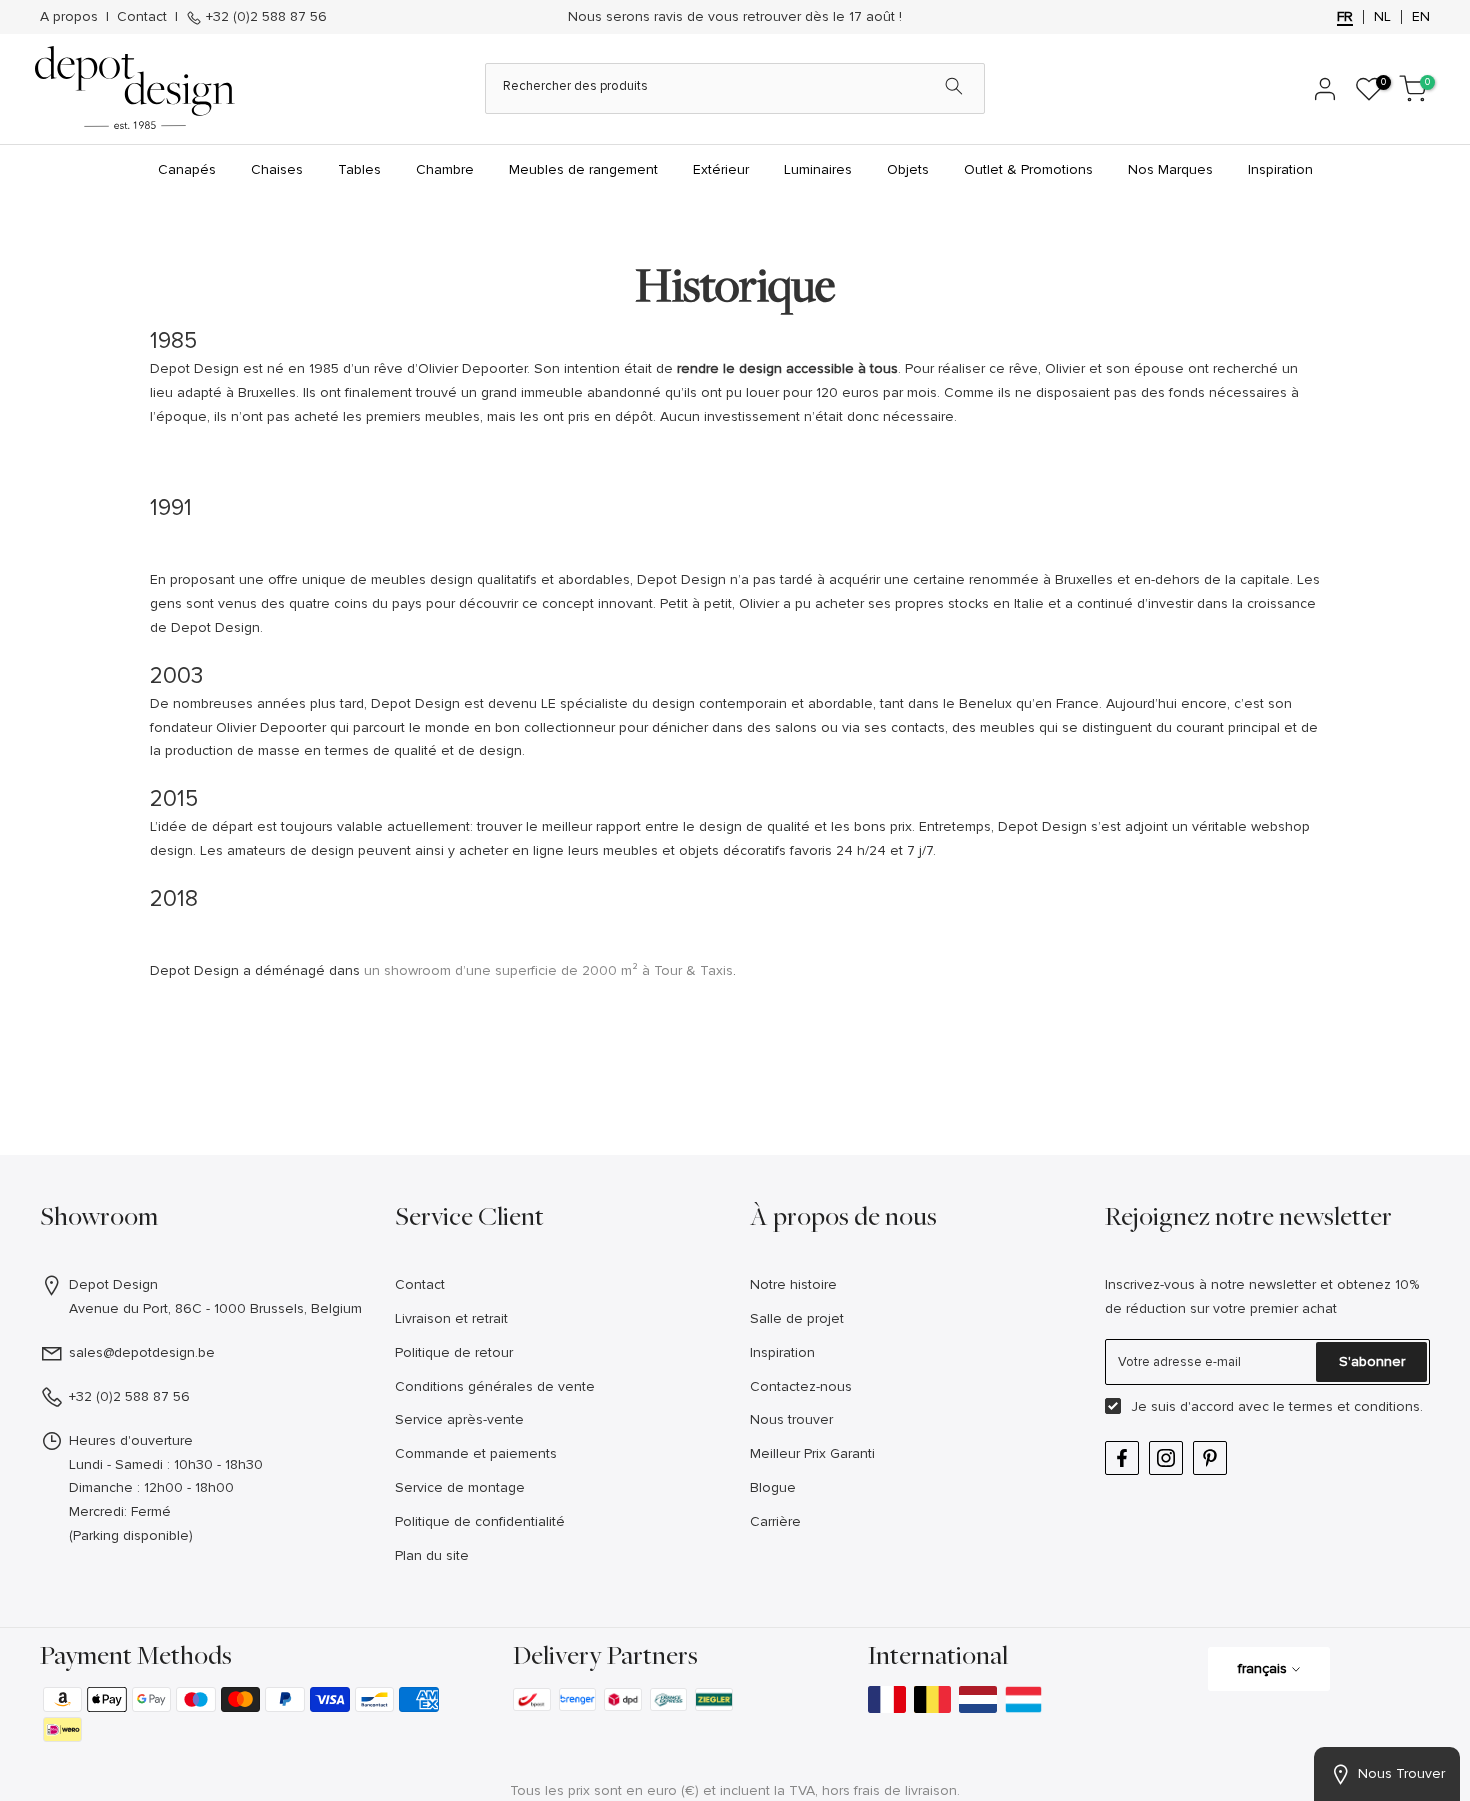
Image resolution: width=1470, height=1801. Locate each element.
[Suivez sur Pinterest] (1210, 1458)
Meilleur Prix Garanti (812, 1453)
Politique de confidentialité (480, 1521)
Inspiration (1280, 169)
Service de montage (460, 1487)
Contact (142, 16)
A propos (69, 16)
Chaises (277, 169)
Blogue (773, 1487)
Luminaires (818, 169)
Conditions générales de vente (495, 1386)
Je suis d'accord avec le (1277, 1406)
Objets (908, 169)
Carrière (775, 1521)
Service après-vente (459, 1419)
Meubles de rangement (583, 169)
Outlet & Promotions (1028, 169)
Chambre (445, 169)
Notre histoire (793, 1284)
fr (1345, 17)
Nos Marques (1170, 169)
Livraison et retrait (451, 1318)
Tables (359, 169)
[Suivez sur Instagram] (1166, 1458)
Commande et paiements (476, 1453)
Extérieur (721, 169)
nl (1382, 17)
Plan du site (432, 1555)
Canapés (187, 169)
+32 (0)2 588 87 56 (264, 16)
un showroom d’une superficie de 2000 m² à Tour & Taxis (548, 970)
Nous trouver (791, 1419)
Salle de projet (797, 1318)
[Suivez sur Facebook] (1122, 1458)
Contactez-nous (801, 1386)
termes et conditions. (1356, 1406)
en (1421, 17)
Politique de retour (454, 1352)
